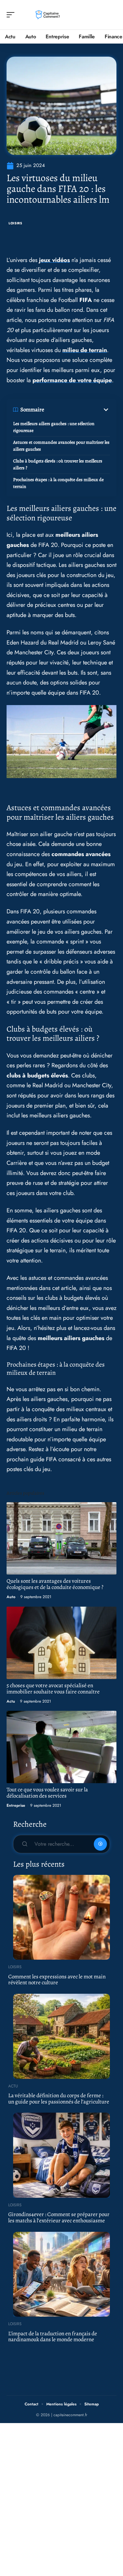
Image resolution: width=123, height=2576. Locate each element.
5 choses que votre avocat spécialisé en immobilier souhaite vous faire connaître (53, 1689)
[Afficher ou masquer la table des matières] (77, 410)
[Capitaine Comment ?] (47, 15)
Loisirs (15, 223)
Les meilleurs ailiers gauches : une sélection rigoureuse (54, 427)
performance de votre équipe (72, 380)
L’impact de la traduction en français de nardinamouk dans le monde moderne (53, 2337)
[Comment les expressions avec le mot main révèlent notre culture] (61, 1917)
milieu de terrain (85, 350)
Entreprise (16, 1805)
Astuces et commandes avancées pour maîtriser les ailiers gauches (61, 446)
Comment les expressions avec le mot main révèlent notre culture (57, 1980)
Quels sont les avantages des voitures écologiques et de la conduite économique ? (55, 1584)
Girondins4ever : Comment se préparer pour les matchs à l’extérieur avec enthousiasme (59, 2217)
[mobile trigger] (12, 15)
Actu (11, 1701)
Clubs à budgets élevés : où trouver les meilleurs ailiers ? (58, 464)
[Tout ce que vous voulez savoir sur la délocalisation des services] (61, 1747)
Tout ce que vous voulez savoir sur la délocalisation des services (47, 1793)
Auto (11, 1597)
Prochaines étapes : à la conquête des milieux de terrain (58, 483)
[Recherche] (112, 15)
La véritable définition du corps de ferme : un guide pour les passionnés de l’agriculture (59, 2099)
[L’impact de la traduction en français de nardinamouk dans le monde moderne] (61, 2274)
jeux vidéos (54, 260)
